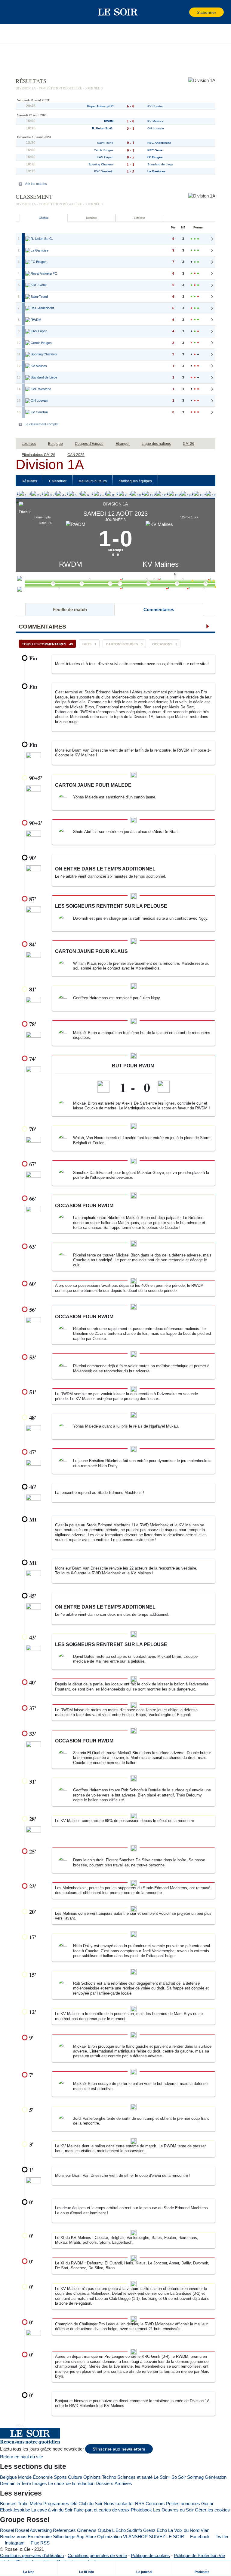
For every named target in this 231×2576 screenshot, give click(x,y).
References (64, 2530)
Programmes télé (60, 2504)
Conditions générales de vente (97, 2555)
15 (193, 494)
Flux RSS (40, 2543)
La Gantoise (156, 171)
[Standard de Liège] (28, 378)
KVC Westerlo (104, 171)
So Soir (179, 2477)
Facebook (199, 2537)
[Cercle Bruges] (28, 343)
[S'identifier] (184, 12)
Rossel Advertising (33, 2530)
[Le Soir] (118, 12)
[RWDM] (28, 320)
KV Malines (161, 564)
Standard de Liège (160, 164)
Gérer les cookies (212, 2510)
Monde (25, 2477)
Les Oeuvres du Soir (173, 2510)
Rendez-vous (13, 2537)
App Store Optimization (99, 2537)
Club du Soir (91, 2504)
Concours (155, 2504)
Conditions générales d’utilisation (32, 2555)
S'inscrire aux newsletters (119, 2449)
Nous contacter (119, 2504)
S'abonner (206, 12)
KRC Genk (155, 150)
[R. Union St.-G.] (28, 239)
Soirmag (195, 2477)
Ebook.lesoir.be (15, 2510)
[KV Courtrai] (28, 412)
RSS (140, 2504)
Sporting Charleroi (101, 164)
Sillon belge (64, 2537)
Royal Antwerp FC (100, 106)
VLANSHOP (135, 2537)
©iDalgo (21, 2425)
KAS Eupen (105, 157)
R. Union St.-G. (103, 128)
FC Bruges (155, 157)
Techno (109, 2477)
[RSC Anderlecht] (28, 308)
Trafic (23, 2504)
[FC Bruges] (28, 262)
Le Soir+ (162, 2477)
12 (156, 494)
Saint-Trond (105, 143)
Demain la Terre (15, 2483)
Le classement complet (42, 424)
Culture (75, 2477)
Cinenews (87, 2530)
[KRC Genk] (28, 285)
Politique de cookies (150, 2555)
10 (131, 494)
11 (143, 494)
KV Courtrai (155, 106)
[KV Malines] (28, 366)
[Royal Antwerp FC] (28, 274)
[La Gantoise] (28, 251)
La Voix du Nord (184, 2530)
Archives (123, 2483)
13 (168, 494)
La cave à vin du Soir (52, 2510)
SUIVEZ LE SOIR (166, 2537)
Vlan (205, 2530)
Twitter (222, 2537)
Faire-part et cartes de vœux (102, 2510)
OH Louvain (156, 128)
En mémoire (40, 2537)
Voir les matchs (36, 184)
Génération (216, 2477)
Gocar (207, 2504)
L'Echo (119, 2530)
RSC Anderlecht (159, 143)
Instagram (14, 2543)
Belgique (8, 2477)
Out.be (104, 2530)
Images (40, 2483)
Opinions (92, 2477)
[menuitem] (29, 2568)
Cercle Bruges (104, 150)
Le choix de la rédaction (71, 2483)
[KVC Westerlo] (28, 389)
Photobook (141, 2510)
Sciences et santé (135, 2477)
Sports (60, 2477)
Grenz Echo (155, 2530)
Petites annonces (183, 2504)
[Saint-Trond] (28, 297)
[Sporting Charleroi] (28, 354)
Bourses (8, 2504)
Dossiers (105, 2483)
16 (206, 494)
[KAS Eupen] (28, 331)
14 (181, 494)
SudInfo (134, 2530)
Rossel (7, 2530)
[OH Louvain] (28, 401)
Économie (43, 2477)
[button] (15, 12)
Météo (36, 2504)
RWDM (71, 564)
